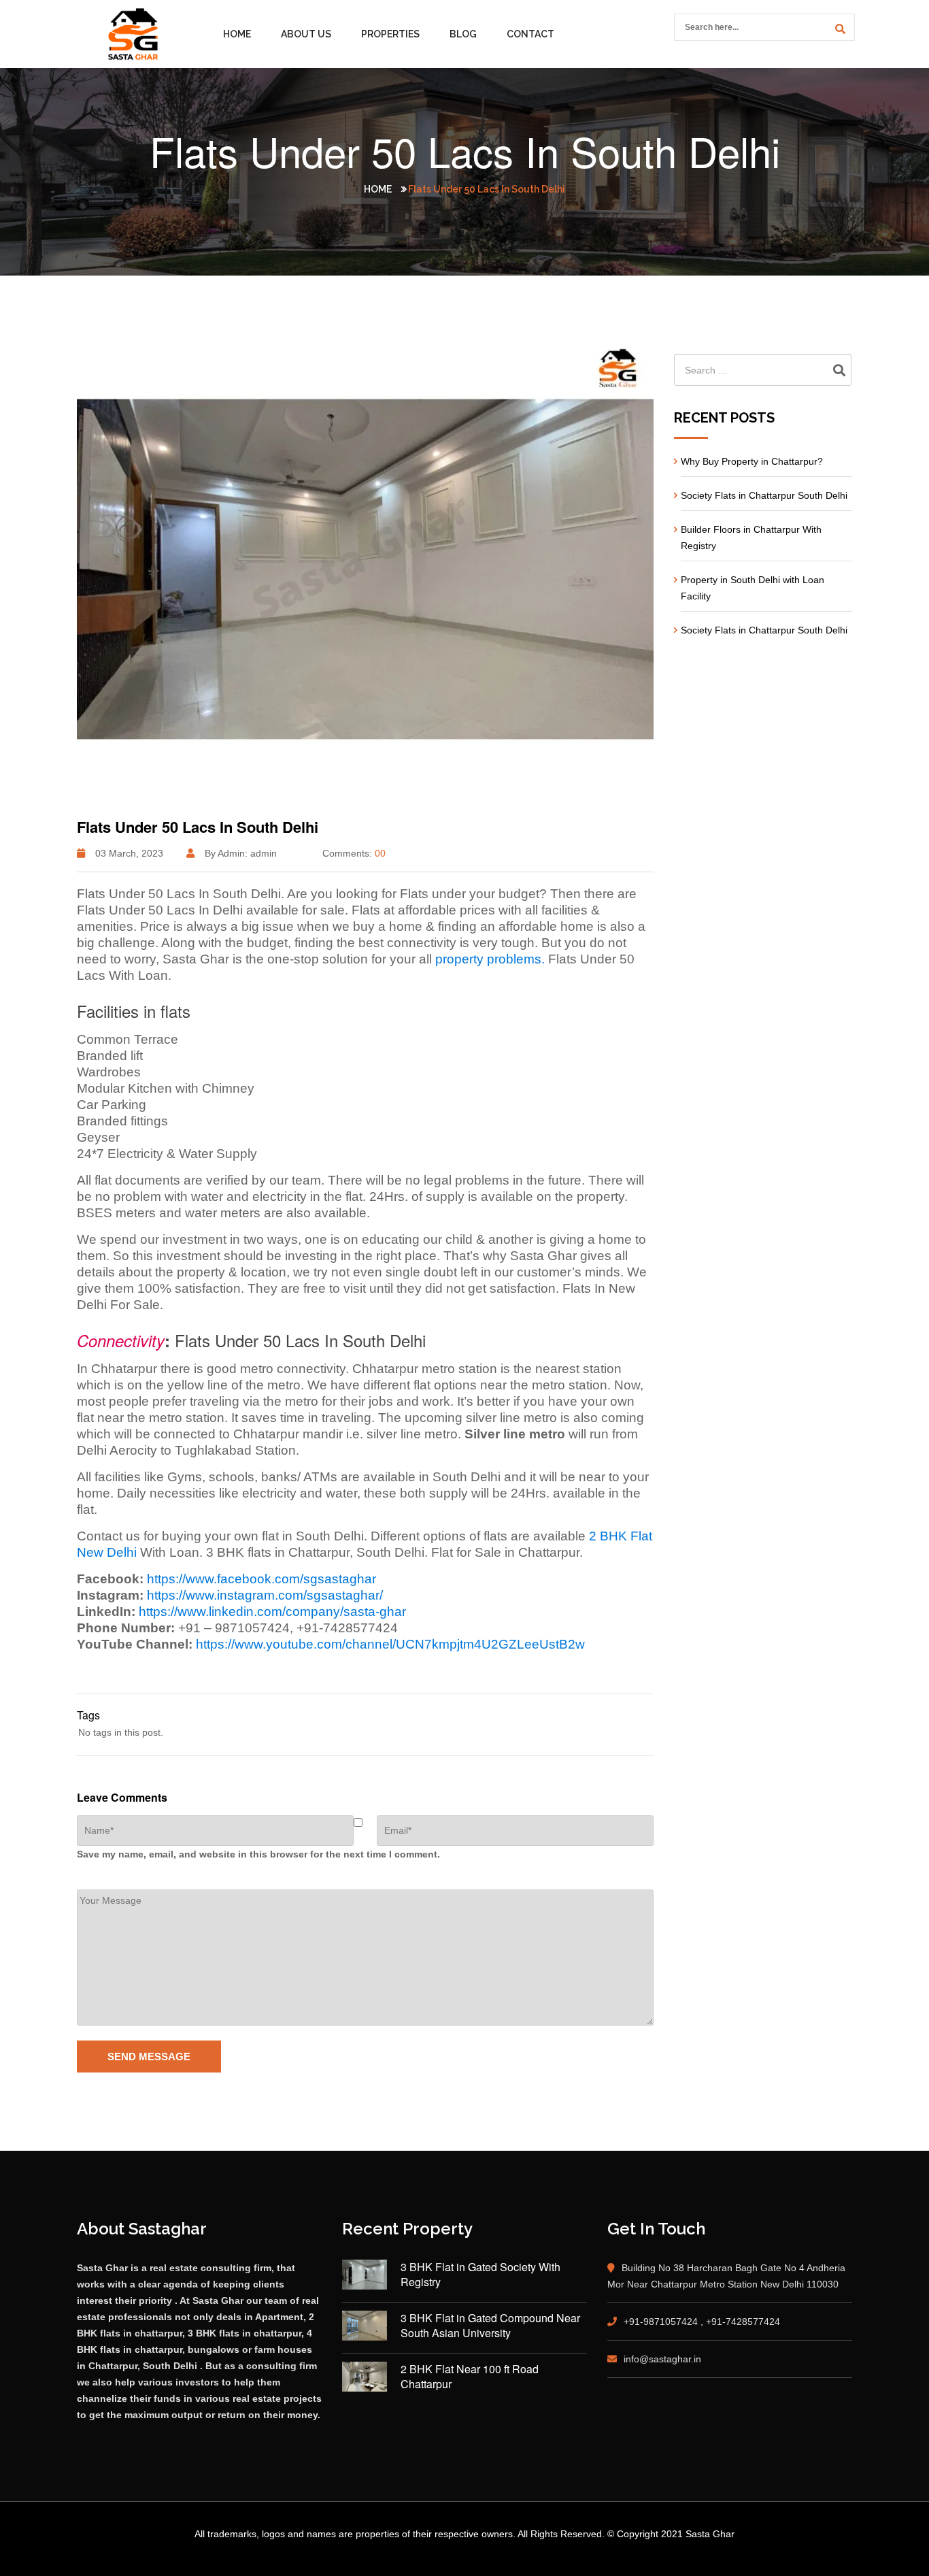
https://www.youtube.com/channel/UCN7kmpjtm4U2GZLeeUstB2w (390, 1644)
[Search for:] (763, 370)
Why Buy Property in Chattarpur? (752, 461)
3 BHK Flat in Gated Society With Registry (480, 2275)
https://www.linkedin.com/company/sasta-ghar (272, 1612)
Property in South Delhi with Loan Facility (753, 588)
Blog (463, 34)
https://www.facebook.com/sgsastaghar (261, 1579)
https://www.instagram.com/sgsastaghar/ (265, 1595)
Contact (530, 34)
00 (380, 853)
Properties (390, 34)
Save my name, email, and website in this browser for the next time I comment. (258, 1854)
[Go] (838, 29)
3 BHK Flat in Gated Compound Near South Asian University (490, 2326)
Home (237, 34)
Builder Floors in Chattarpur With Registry (751, 538)
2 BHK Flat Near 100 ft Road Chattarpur (470, 2377)
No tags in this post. (121, 1732)
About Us (306, 34)
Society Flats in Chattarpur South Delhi (764, 495)
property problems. (490, 959)
